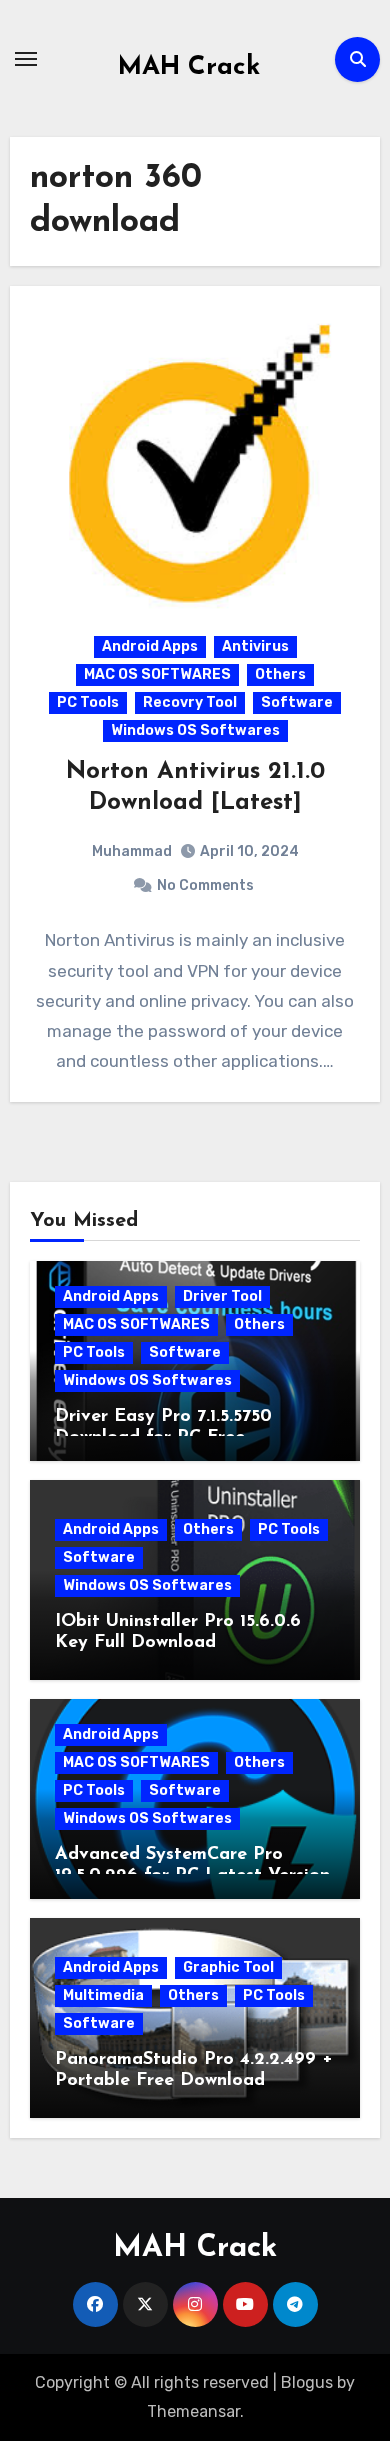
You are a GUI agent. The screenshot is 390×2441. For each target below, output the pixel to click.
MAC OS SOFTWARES (157, 674)
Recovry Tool (190, 702)
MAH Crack (189, 67)
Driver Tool (222, 1296)
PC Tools (88, 702)
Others (280, 674)
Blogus (307, 2382)
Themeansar (193, 2411)
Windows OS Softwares (195, 730)
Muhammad (132, 851)
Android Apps (150, 646)
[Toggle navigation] (26, 59)
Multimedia (103, 1995)
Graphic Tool (228, 1967)
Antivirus (255, 646)
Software (297, 702)
